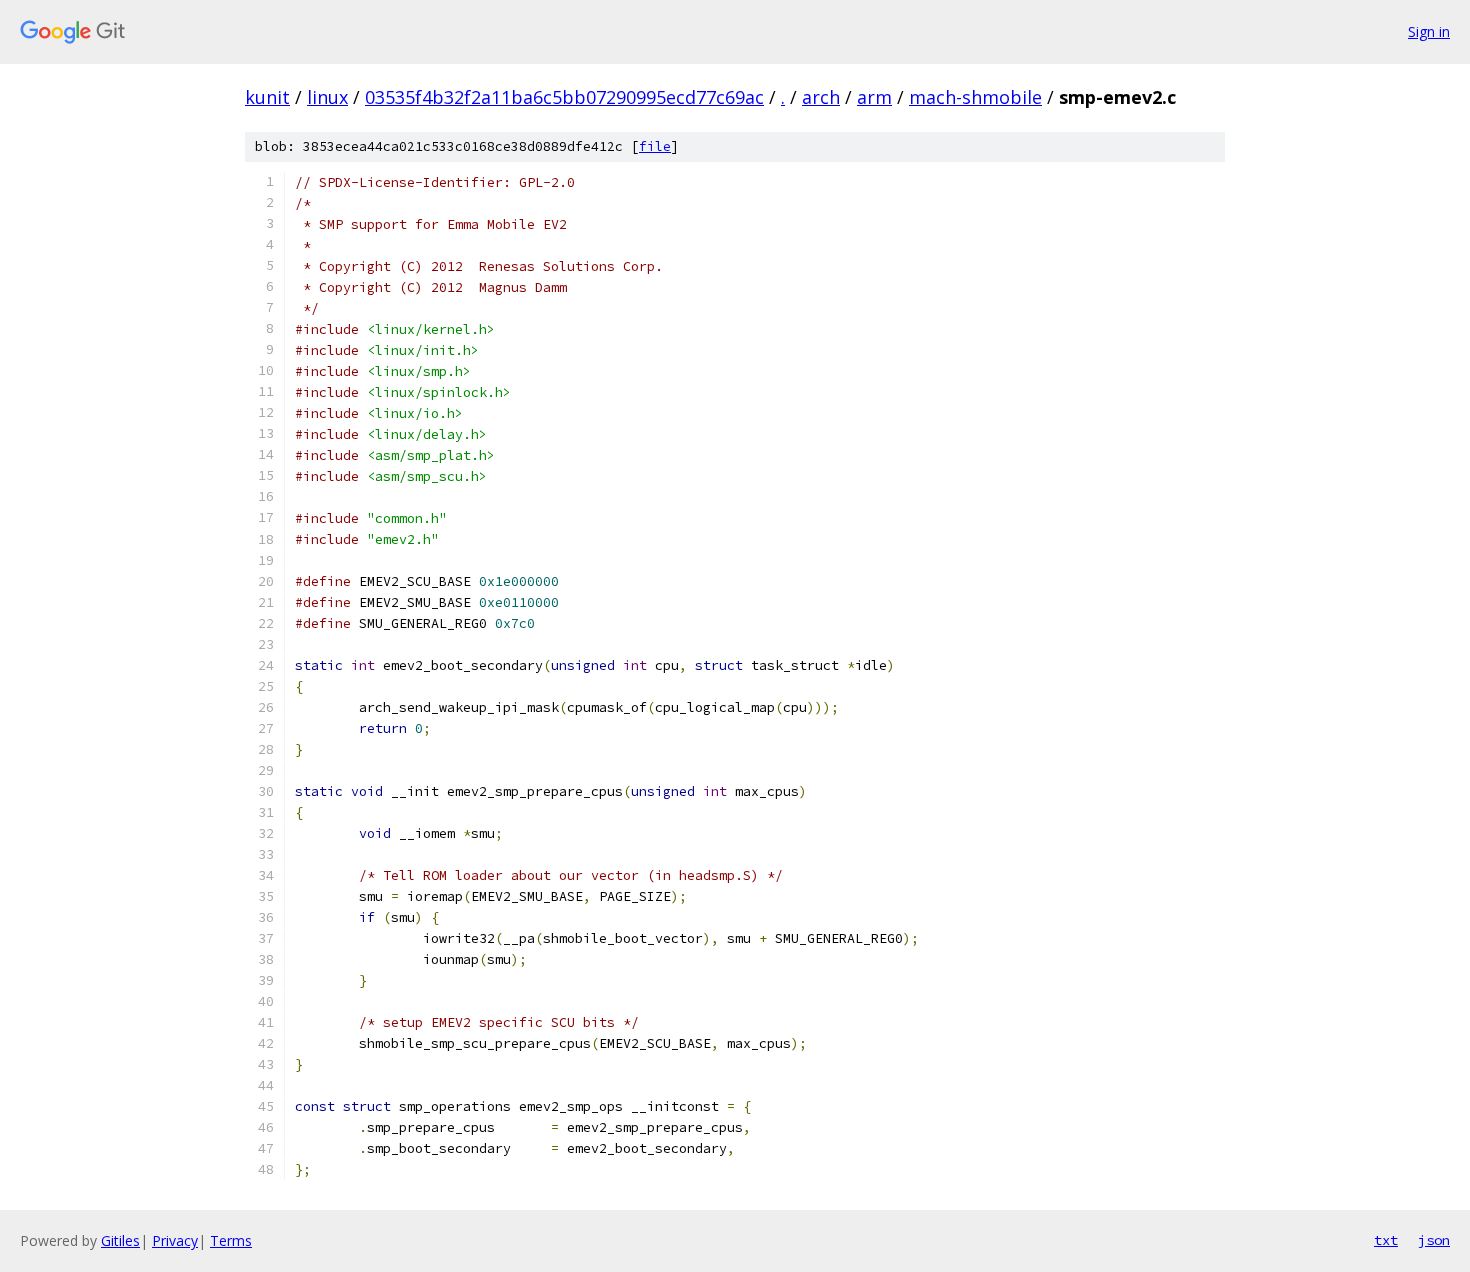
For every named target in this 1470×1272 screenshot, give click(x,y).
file (655, 146)
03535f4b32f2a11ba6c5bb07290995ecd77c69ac (564, 97)
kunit (267, 97)
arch (821, 97)
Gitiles (120, 1240)
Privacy (175, 1240)
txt (1386, 1240)
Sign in (1429, 31)
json (1434, 1240)
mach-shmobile (975, 97)
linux (327, 97)
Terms (231, 1240)
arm (874, 97)
